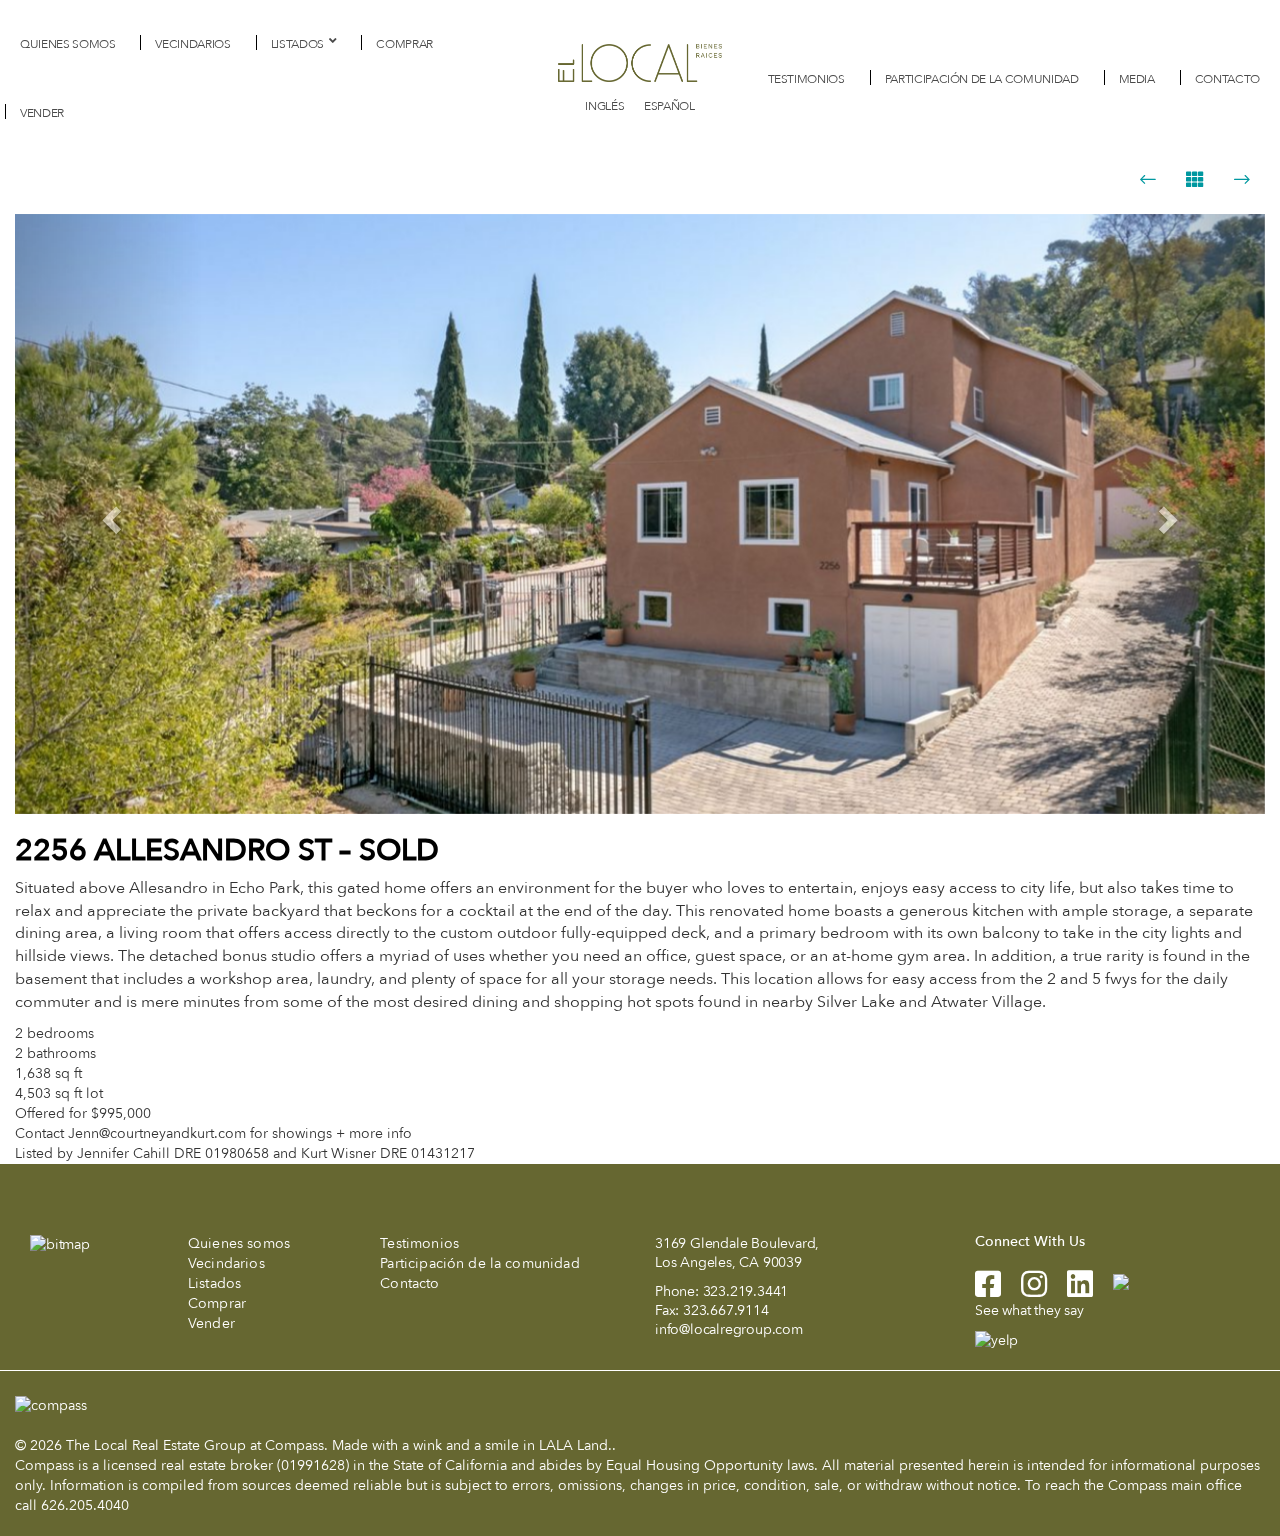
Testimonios (806, 79)
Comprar (404, 44)
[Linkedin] (1070, 1290)
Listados (297, 44)
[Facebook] (988, 1290)
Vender (42, 113)
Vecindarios (192, 44)
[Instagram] (1024, 1290)
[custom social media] (1111, 1280)
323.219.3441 (746, 1291)
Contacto (1227, 79)
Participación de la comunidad (982, 79)
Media (1137, 79)
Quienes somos (67, 44)
